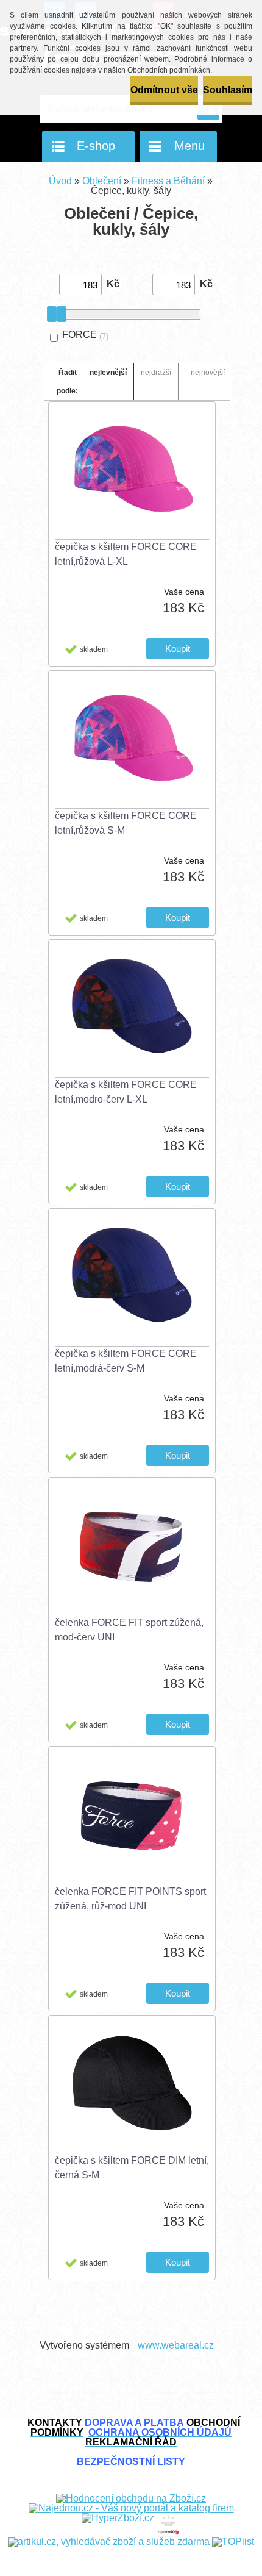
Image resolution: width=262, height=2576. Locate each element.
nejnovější (208, 373)
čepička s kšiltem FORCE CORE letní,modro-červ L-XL (126, 1092)
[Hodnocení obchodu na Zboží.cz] (131, 2498)
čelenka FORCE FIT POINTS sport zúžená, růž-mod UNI (130, 1899)
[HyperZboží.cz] (118, 2518)
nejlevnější (108, 373)
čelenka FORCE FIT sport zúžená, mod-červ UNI (129, 1630)
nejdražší (156, 373)
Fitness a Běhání (168, 181)
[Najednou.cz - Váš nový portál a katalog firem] (131, 2508)
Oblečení (102, 181)
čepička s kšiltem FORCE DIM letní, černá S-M (132, 2168)
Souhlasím (228, 90)
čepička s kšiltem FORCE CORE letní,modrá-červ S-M (126, 1361)
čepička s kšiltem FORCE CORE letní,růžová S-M (126, 823)
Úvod (60, 181)
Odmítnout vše (164, 90)
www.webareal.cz (176, 2345)
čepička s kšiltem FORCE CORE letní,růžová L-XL (126, 554)
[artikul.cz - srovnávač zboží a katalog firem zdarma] (109, 2542)
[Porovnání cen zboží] (168, 2518)
